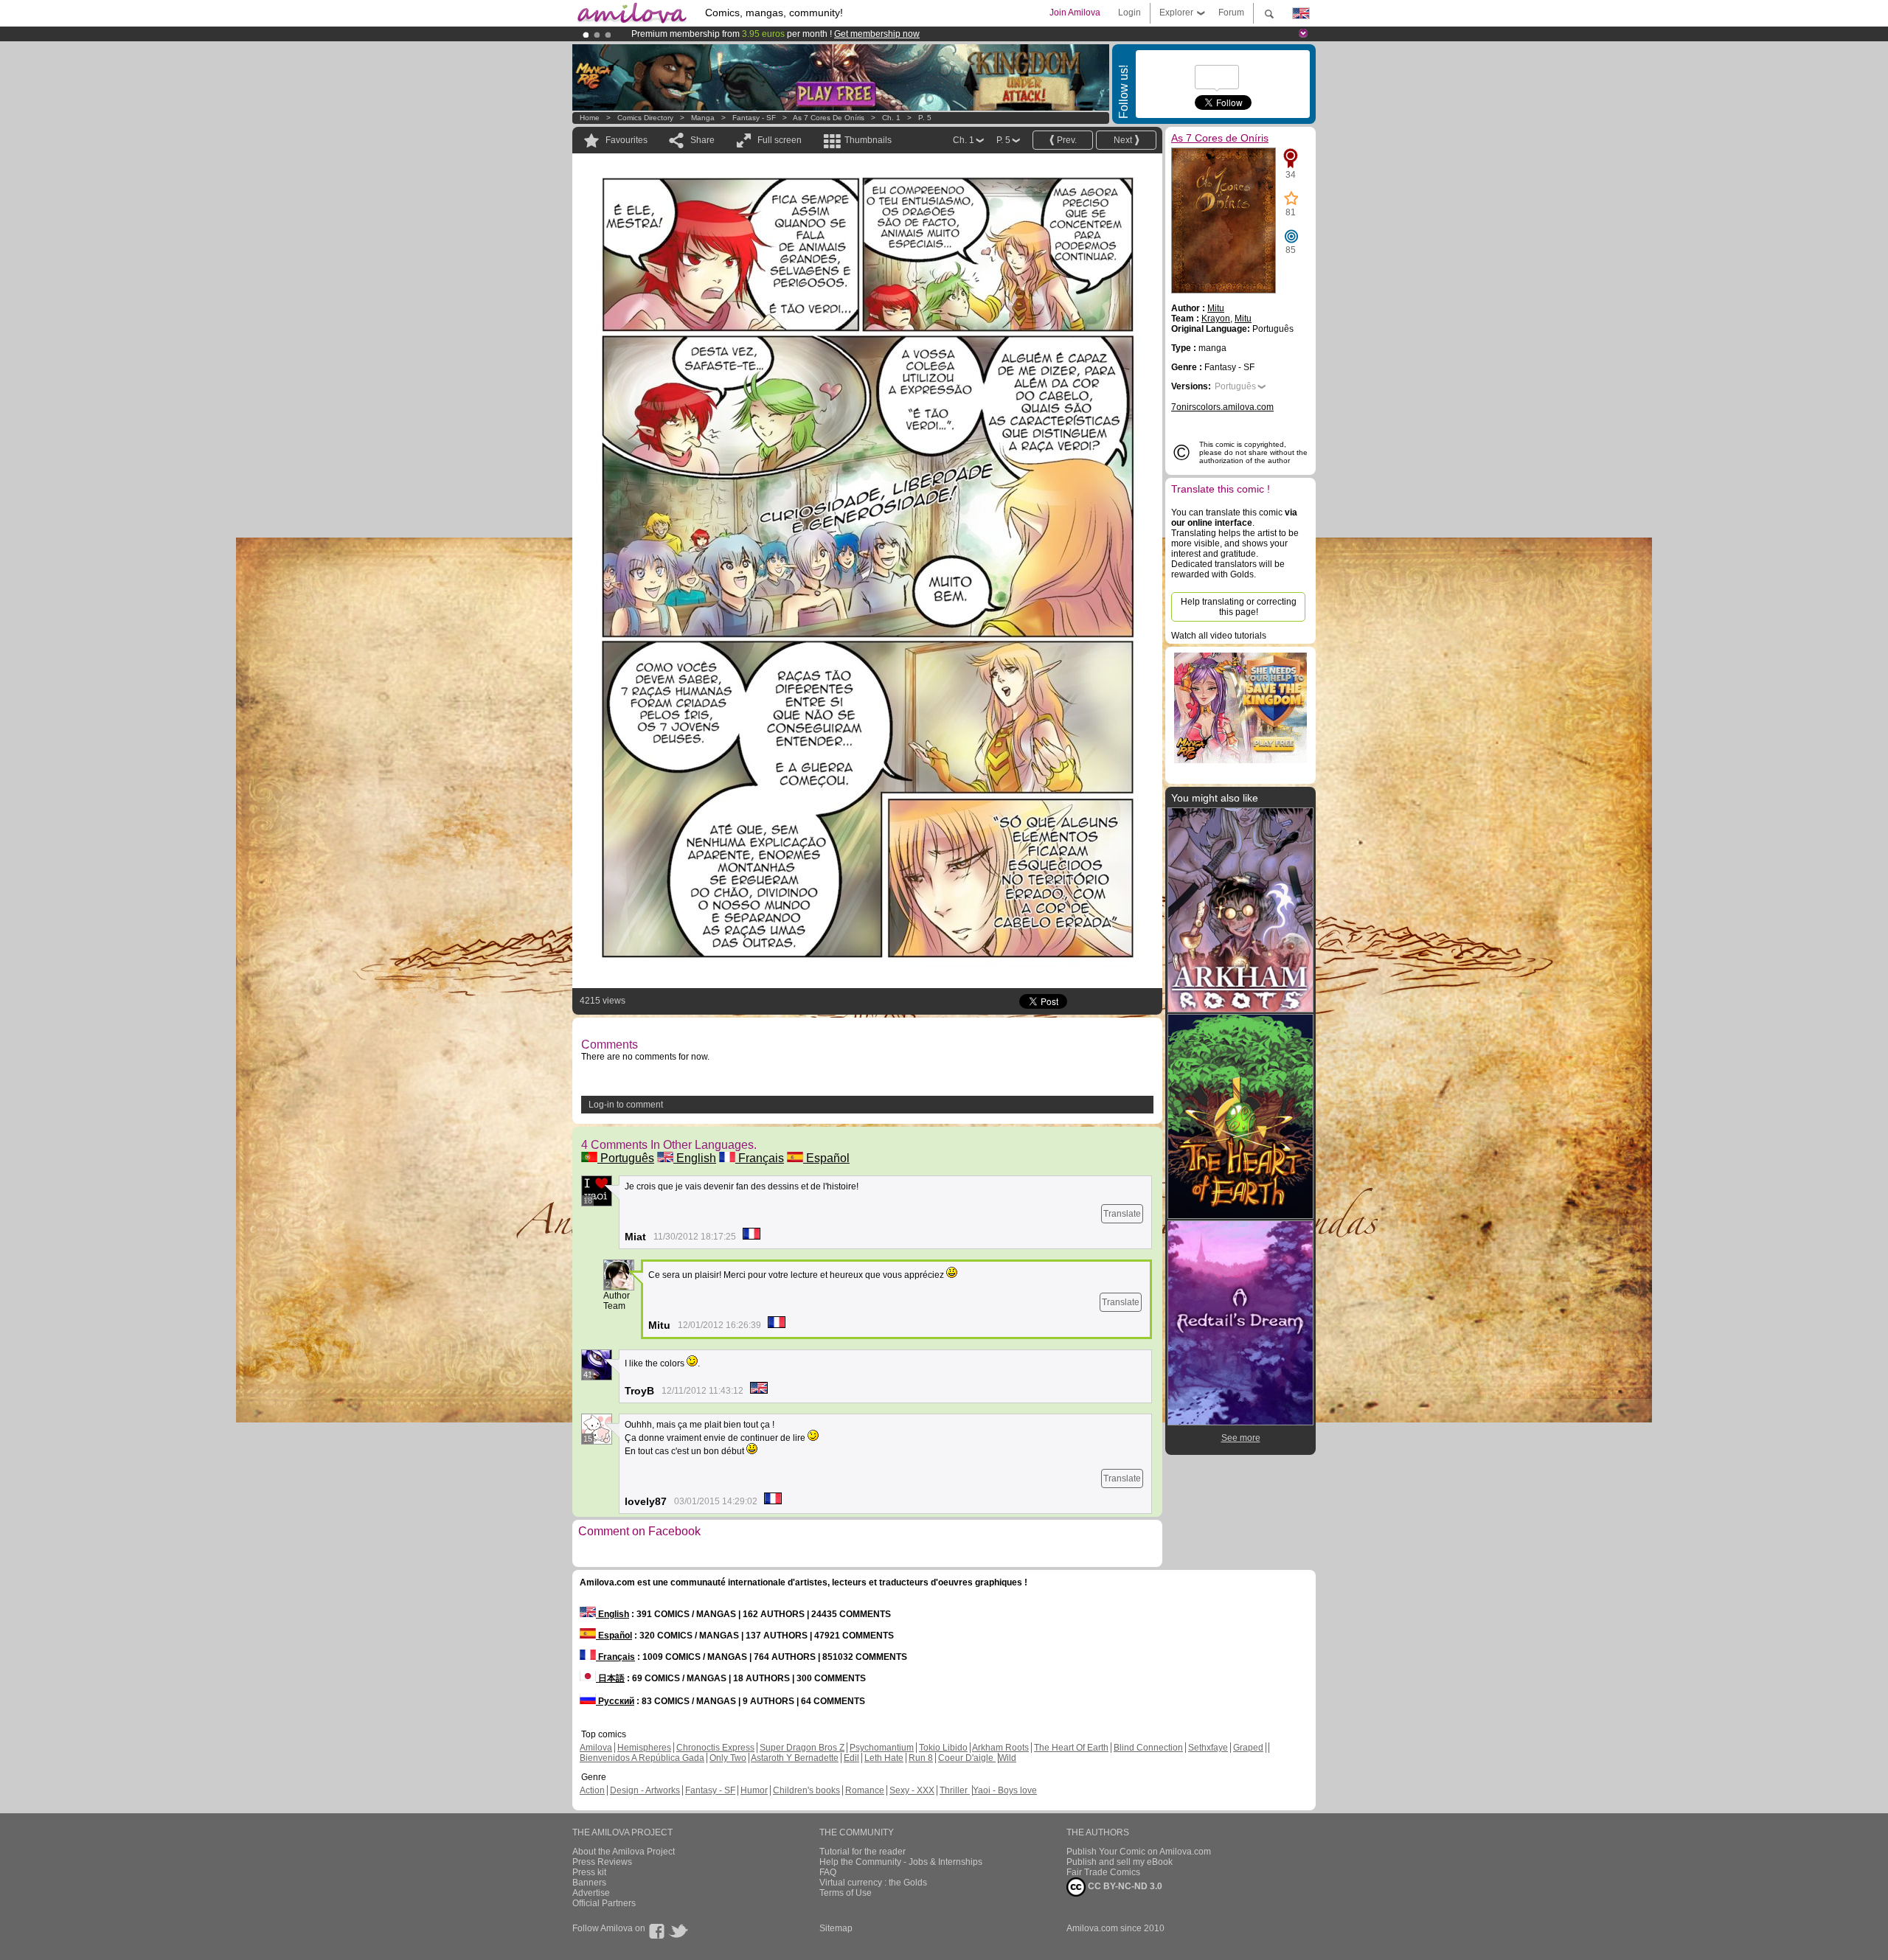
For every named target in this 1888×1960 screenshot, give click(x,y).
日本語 (610, 1678)
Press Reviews (602, 1862)
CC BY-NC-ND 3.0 (1124, 1886)
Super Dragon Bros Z (802, 1748)
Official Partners (604, 1903)
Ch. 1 (891, 118)
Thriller (955, 1790)
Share (702, 140)
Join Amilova (1075, 13)
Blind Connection (1148, 1748)
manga (703, 118)
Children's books (806, 1790)
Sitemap (836, 1928)
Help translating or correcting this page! (1239, 607)
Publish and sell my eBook (1120, 1862)
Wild (1007, 1758)
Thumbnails (868, 140)
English (695, 1158)
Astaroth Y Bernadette (795, 1758)
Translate (1122, 1214)
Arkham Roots (1000, 1748)
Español (826, 1158)
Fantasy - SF (754, 118)
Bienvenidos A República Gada (642, 1758)
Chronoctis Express (715, 1748)
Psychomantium (882, 1748)
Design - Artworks (645, 1790)
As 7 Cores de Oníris (829, 118)
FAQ (828, 1872)
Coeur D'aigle (967, 1758)
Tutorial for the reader (863, 1852)
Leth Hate (884, 1758)
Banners (589, 1883)
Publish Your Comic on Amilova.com (1139, 1852)
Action (592, 1790)
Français (760, 1158)
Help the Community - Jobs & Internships (901, 1862)
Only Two (728, 1758)
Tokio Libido (943, 1748)
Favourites (627, 140)
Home (590, 118)
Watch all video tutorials (1219, 636)
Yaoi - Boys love (1005, 1790)
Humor (754, 1790)
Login (1129, 13)
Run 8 (921, 1758)
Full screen (780, 140)
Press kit (589, 1872)
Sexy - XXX (912, 1790)
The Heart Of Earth (1071, 1748)
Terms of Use (846, 1893)
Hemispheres (644, 1748)
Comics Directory (645, 118)
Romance (865, 1790)
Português (626, 1158)
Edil (851, 1758)
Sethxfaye (1208, 1748)
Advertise (591, 1893)
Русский (615, 1701)
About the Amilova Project (624, 1852)
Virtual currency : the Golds (873, 1883)
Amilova (596, 1748)
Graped (1248, 1748)
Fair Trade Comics (1103, 1872)
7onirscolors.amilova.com (1222, 407)
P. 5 (925, 118)
